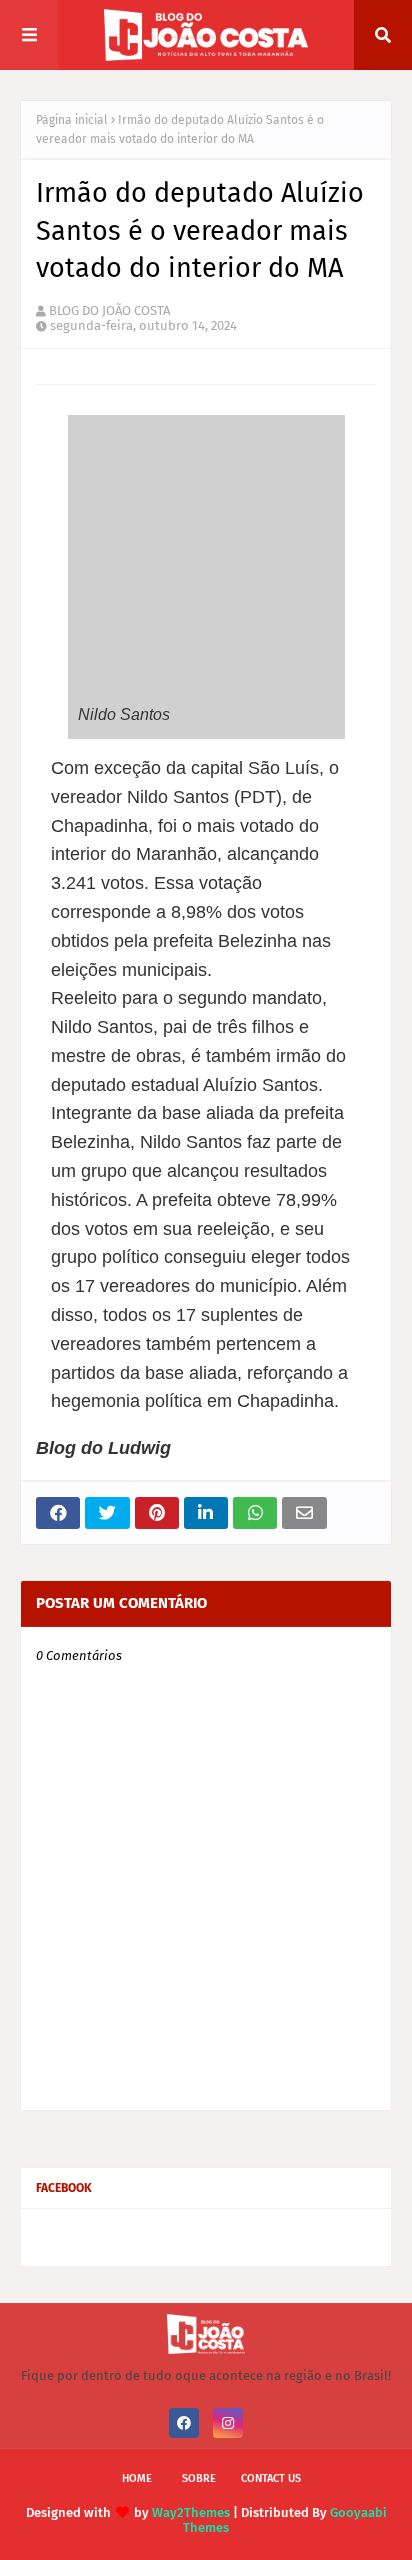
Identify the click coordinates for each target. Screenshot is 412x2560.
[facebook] (184, 2423)
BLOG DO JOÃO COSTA (109, 310)
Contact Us (271, 2478)
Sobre (199, 2478)
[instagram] (228, 2423)
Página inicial (72, 120)
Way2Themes (191, 2512)
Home (137, 2478)
